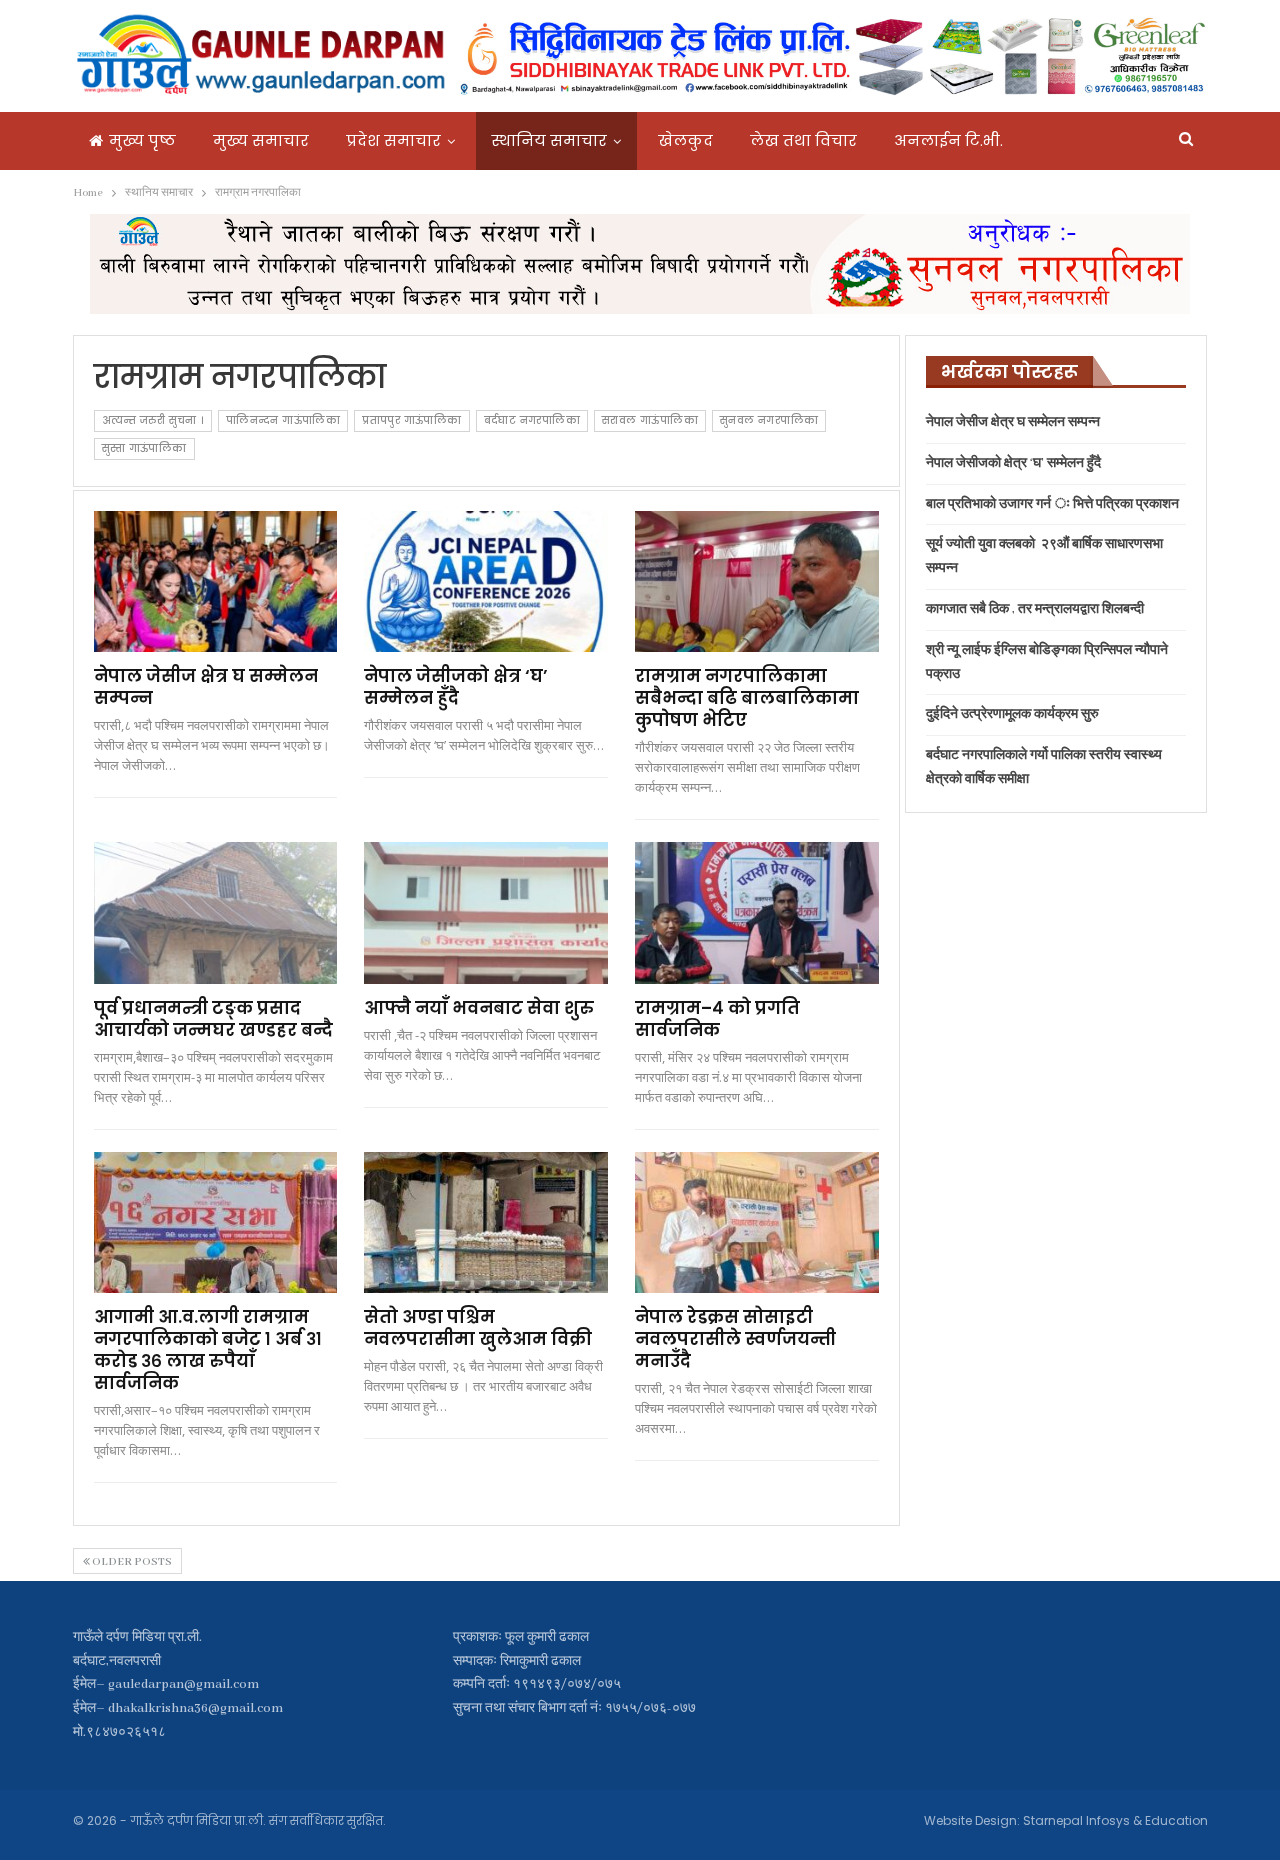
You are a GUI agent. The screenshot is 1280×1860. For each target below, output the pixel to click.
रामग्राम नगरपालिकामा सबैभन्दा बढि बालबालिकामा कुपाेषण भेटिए (747, 698)
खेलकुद (685, 140)
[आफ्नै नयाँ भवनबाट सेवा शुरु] (486, 912)
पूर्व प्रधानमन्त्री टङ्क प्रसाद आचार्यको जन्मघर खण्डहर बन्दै (213, 1019)
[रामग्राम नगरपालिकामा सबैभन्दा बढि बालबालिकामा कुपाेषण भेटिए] (757, 581)
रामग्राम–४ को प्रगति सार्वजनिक (717, 1019)
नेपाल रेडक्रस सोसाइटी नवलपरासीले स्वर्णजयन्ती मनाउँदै (735, 1339)
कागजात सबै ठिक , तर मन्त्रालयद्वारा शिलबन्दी (1035, 609)
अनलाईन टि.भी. (948, 140)
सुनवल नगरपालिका (769, 420)
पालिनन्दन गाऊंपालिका (283, 420)
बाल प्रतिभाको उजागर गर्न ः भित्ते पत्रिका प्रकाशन (1052, 504)
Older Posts (131, 1562)
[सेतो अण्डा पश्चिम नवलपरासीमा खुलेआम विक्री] (486, 1222)
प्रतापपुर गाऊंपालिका (411, 420)
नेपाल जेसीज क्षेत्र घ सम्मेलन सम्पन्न (206, 687)
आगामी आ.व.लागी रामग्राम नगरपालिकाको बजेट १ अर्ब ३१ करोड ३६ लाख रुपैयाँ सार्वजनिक (208, 1350)
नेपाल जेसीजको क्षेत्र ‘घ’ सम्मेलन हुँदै (456, 687)
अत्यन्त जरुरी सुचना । (153, 420)
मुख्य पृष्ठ (142, 140)
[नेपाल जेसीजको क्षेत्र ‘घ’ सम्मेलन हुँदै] (486, 581)
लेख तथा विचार (803, 140)
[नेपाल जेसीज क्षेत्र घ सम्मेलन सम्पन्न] (216, 581)
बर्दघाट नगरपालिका (532, 420)
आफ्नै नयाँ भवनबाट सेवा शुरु (479, 1008)
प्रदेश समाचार (393, 140)
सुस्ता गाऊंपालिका (144, 448)
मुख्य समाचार (261, 140)
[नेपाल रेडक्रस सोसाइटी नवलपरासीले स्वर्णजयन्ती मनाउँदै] (757, 1222)
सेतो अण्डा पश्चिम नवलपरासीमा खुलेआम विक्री (478, 1328)
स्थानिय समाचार (549, 140)
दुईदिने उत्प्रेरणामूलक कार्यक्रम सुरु (1012, 714)
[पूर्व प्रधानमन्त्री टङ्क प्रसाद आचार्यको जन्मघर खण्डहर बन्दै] (216, 912)
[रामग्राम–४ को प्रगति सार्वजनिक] (757, 912)
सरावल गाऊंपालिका (650, 420)
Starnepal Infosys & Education (1115, 1820)
